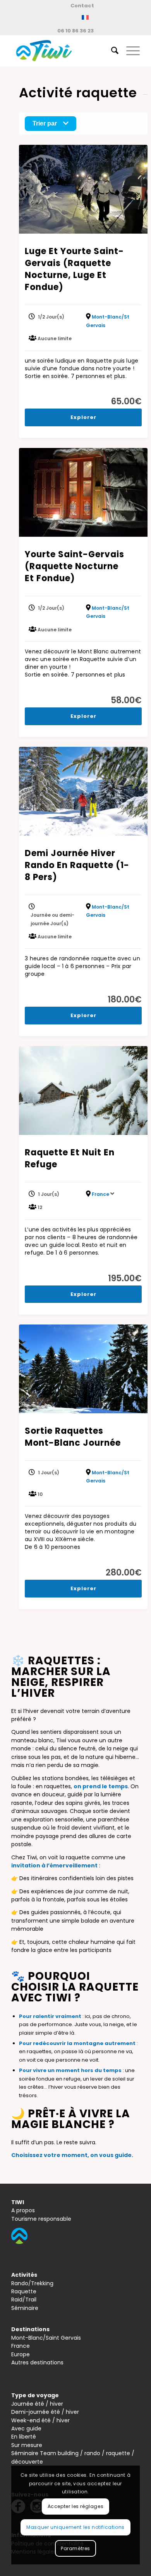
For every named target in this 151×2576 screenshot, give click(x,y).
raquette (118, 2453)
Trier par (45, 123)
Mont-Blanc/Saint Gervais (46, 2338)
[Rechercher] (111, 51)
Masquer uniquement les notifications (75, 2527)
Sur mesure (27, 2445)
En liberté (24, 2437)
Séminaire (25, 2308)
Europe (21, 2354)
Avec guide (26, 2428)
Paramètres (75, 2548)
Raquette (24, 2291)
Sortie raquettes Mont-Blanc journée (73, 1437)
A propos (23, 2210)
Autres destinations (37, 2362)
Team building (59, 2453)
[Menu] (129, 51)
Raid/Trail (24, 2300)
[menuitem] (82, 6)
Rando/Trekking (32, 2283)
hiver (57, 2404)
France (100, 1194)
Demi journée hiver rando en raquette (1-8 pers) (77, 865)
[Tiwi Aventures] (63, 51)
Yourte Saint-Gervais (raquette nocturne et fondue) (75, 566)
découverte (27, 2462)
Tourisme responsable (41, 2219)
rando (92, 2453)
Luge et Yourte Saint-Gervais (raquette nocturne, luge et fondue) (74, 269)
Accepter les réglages (76, 2506)
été (39, 2404)
